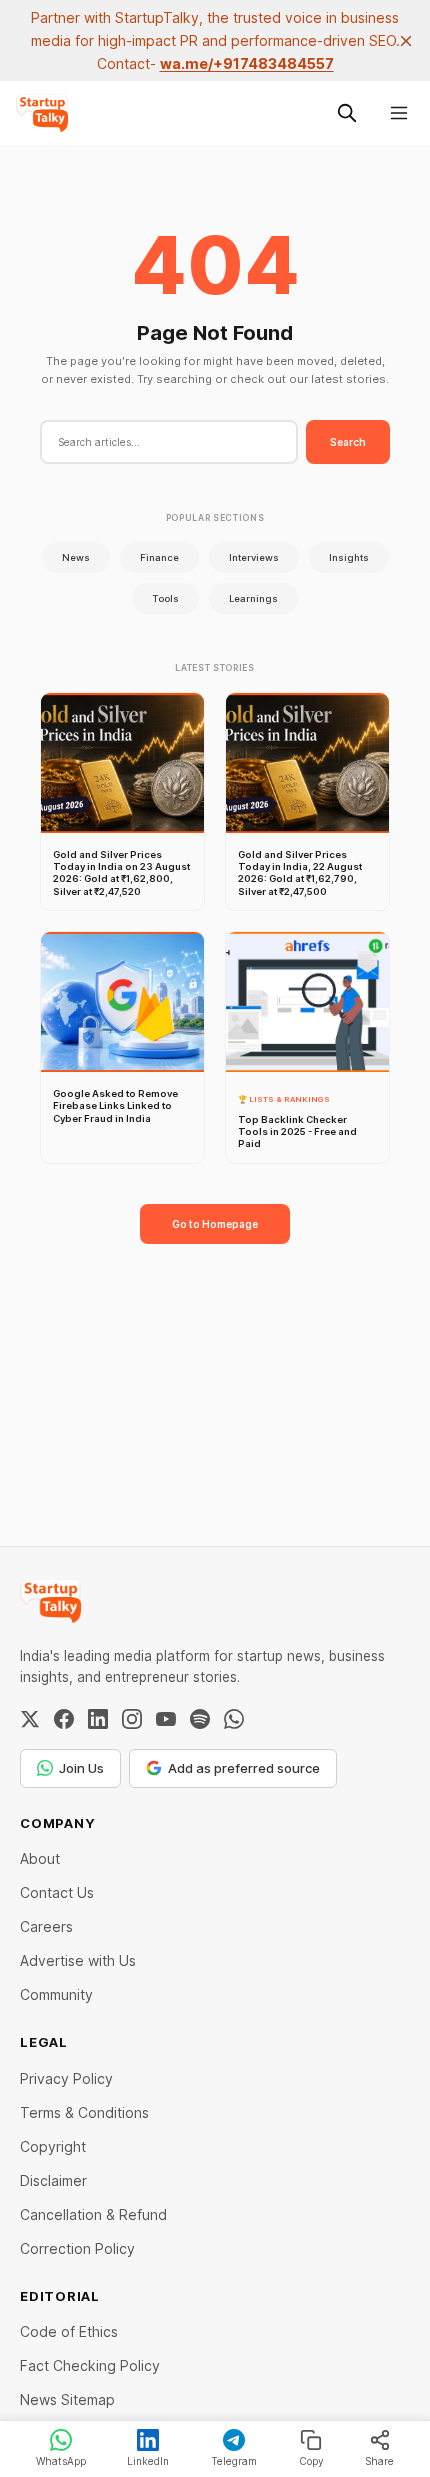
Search (348, 442)
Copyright (53, 2146)
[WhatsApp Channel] (234, 1719)
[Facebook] (64, 1719)
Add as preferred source (244, 1768)
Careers (46, 1926)
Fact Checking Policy (90, 2365)
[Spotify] (200, 1719)
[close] (406, 41)
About (40, 1858)
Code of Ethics (69, 2331)
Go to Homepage (215, 1224)
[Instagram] (132, 1719)
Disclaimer (53, 2180)
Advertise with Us (78, 1960)
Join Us (81, 1768)
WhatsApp (61, 2461)
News (76, 557)
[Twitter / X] (30, 1719)
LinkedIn (148, 2461)
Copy (311, 2461)
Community (56, 1994)
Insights (349, 557)
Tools (165, 598)
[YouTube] (166, 1719)
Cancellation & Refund (93, 2214)
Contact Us (57, 1892)
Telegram (234, 2461)
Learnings (253, 598)
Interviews (254, 557)
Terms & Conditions (84, 2112)
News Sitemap (67, 2399)
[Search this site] (347, 113)
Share (379, 2461)
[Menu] (399, 113)
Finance (159, 557)
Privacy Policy (66, 2078)
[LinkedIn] (98, 1719)
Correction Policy (77, 2248)
